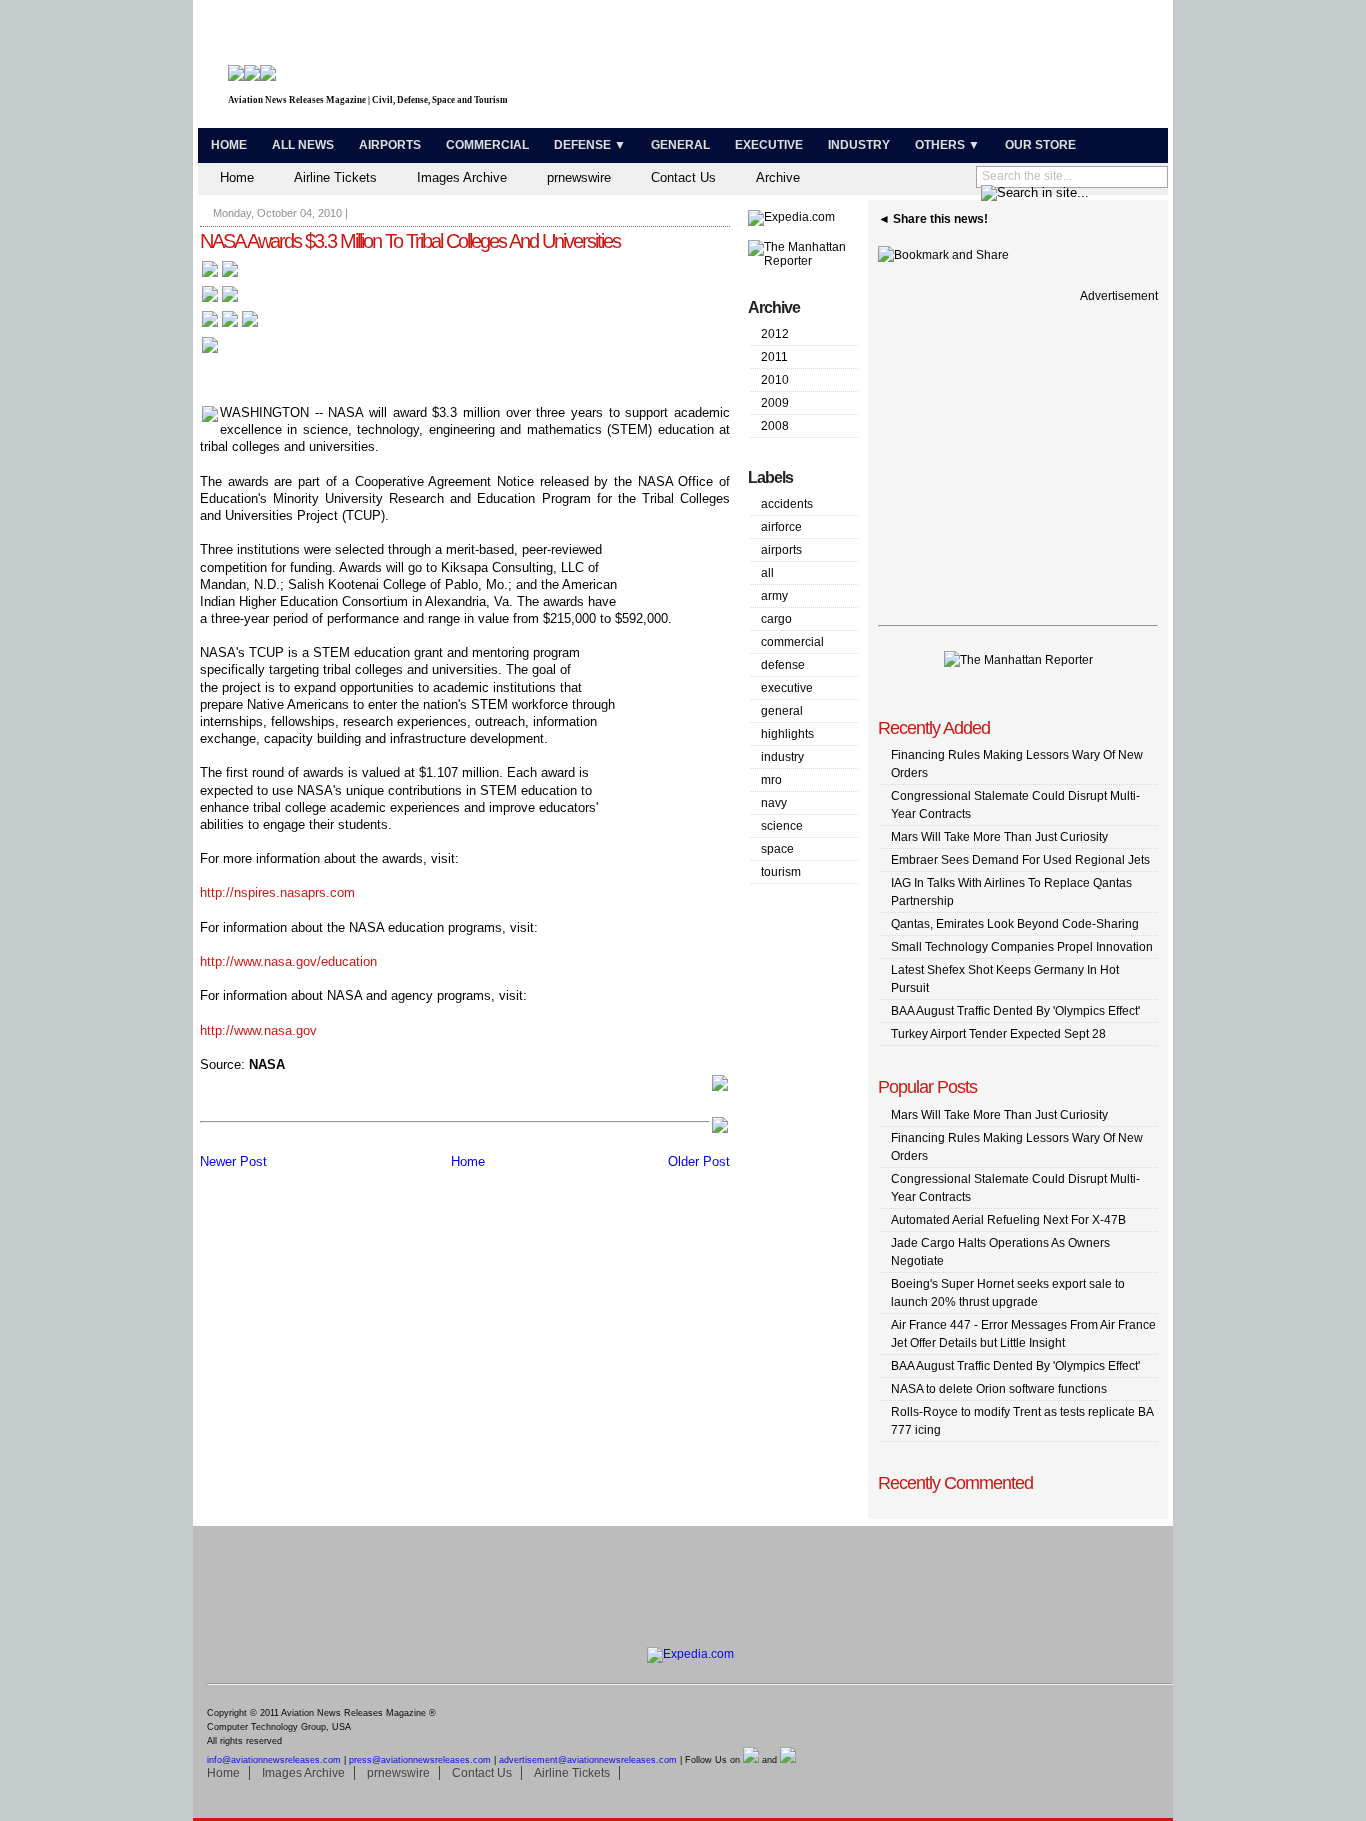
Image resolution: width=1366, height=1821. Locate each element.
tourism (781, 872)
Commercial (487, 145)
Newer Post (233, 1161)
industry (782, 757)
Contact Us (683, 177)
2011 (774, 357)
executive (787, 688)
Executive (769, 145)
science (782, 826)
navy (774, 803)
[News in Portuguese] (230, 325)
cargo (776, 619)
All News (303, 145)
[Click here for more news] (220, 275)
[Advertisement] (929, 68)
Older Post (699, 1161)
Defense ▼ (590, 145)
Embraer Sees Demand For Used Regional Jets (1020, 860)
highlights (787, 734)
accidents (787, 504)
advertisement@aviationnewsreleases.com (588, 1760)
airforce (781, 527)
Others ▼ (947, 145)
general (782, 711)
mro (771, 780)
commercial (792, 642)
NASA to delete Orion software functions (999, 1389)
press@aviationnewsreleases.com (420, 1760)
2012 (775, 334)
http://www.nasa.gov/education (288, 961)
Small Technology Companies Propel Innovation (1022, 947)
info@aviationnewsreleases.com (274, 1760)
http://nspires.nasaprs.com (277, 892)
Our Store (1040, 145)
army (774, 596)
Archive (778, 177)
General (680, 145)
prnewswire (579, 177)
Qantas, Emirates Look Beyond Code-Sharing (1015, 924)
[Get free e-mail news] (220, 300)
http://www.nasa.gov (258, 1030)
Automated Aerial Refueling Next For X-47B (1008, 1220)
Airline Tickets (335, 177)
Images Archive (462, 177)
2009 (775, 403)
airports (781, 550)
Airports (390, 145)
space (777, 849)
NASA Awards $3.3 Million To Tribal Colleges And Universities (410, 241)
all (767, 573)
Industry (859, 145)
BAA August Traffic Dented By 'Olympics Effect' (1015, 1011)
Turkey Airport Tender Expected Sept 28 (998, 1034)
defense (783, 665)
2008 (775, 426)
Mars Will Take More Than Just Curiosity (999, 837)
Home (229, 145)
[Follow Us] (210, 351)
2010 (775, 380)
